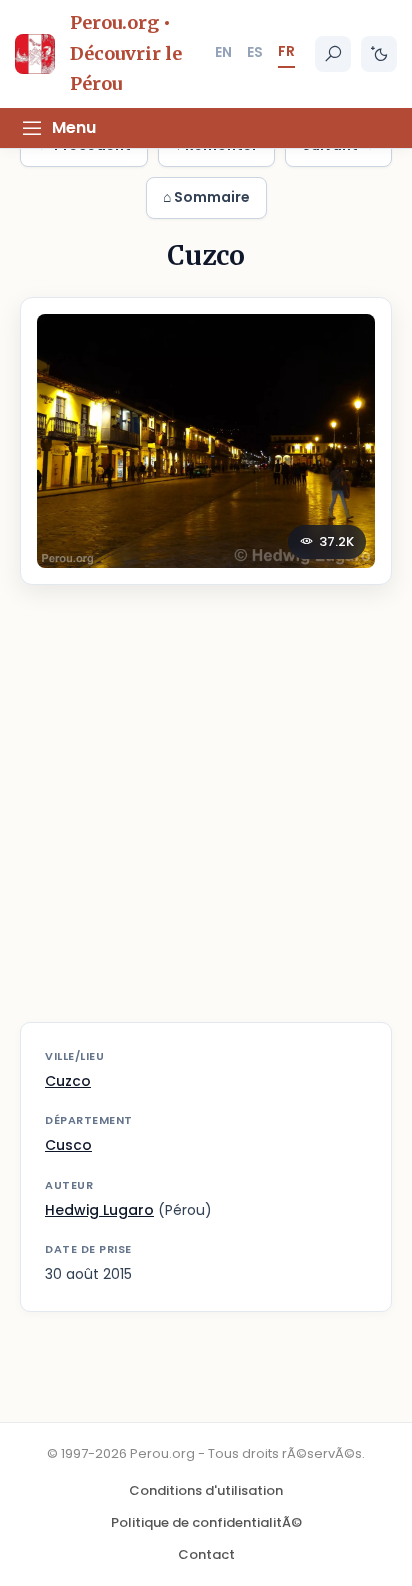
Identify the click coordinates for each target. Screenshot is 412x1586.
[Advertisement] (206, 816)
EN (223, 52)
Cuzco (68, 1081)
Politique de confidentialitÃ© (206, 1522)
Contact (206, 1554)
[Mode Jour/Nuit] (379, 54)
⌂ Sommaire (206, 197)
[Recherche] (333, 54)
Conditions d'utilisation (206, 1490)
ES (255, 52)
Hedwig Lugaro (99, 1210)
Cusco (68, 1145)
